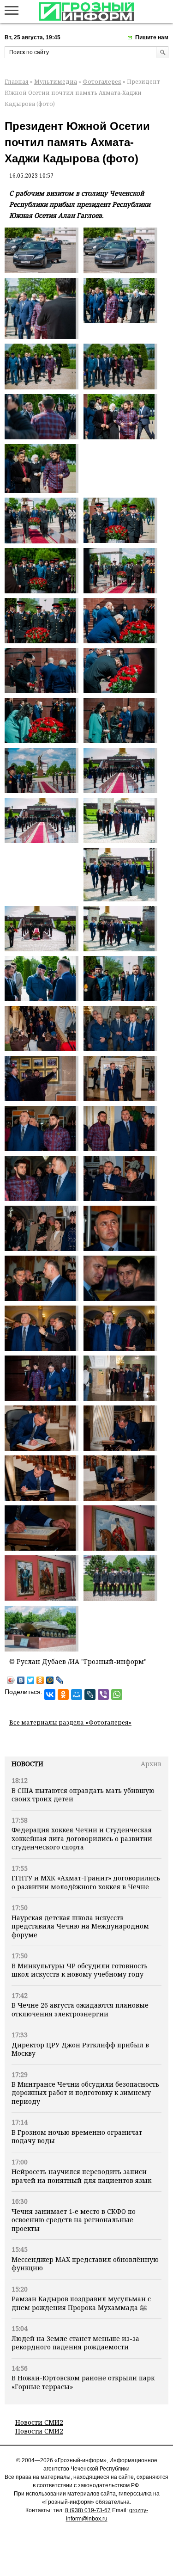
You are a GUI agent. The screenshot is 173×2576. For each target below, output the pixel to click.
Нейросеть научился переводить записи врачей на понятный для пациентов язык (81, 2176)
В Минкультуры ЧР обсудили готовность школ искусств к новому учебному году (80, 1970)
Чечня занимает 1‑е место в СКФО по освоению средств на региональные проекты (74, 2220)
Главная (17, 82)
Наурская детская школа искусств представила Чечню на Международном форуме (80, 1926)
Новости (27, 1764)
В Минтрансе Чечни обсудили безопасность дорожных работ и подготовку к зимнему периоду (85, 2093)
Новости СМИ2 (39, 2422)
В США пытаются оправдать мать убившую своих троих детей (83, 1795)
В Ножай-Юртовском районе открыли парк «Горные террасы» (83, 2382)
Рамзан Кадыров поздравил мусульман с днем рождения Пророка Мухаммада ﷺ (81, 2303)
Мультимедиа (56, 82)
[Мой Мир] (50, 1680)
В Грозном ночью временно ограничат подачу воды (77, 2136)
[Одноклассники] (40, 1680)
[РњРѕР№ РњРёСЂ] (77, 1695)
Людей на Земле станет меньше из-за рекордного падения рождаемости (75, 2343)
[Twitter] (31, 1680)
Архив (151, 1764)
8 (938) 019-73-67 (88, 2510)
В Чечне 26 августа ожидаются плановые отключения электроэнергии (80, 2009)
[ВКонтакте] (21, 1680)
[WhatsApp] (117, 1695)
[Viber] (103, 1695)
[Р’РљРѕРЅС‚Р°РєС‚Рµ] (50, 1695)
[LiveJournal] (60, 1680)
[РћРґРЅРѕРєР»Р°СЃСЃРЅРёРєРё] (63, 1695)
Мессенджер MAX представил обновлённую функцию (85, 2264)
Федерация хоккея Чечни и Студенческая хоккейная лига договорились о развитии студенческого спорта (82, 1838)
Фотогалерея (102, 82)
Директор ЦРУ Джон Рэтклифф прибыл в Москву (80, 2049)
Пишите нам (152, 37)
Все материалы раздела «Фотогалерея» (70, 1722)
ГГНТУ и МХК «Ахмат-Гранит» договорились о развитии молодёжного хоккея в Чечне (86, 1882)
